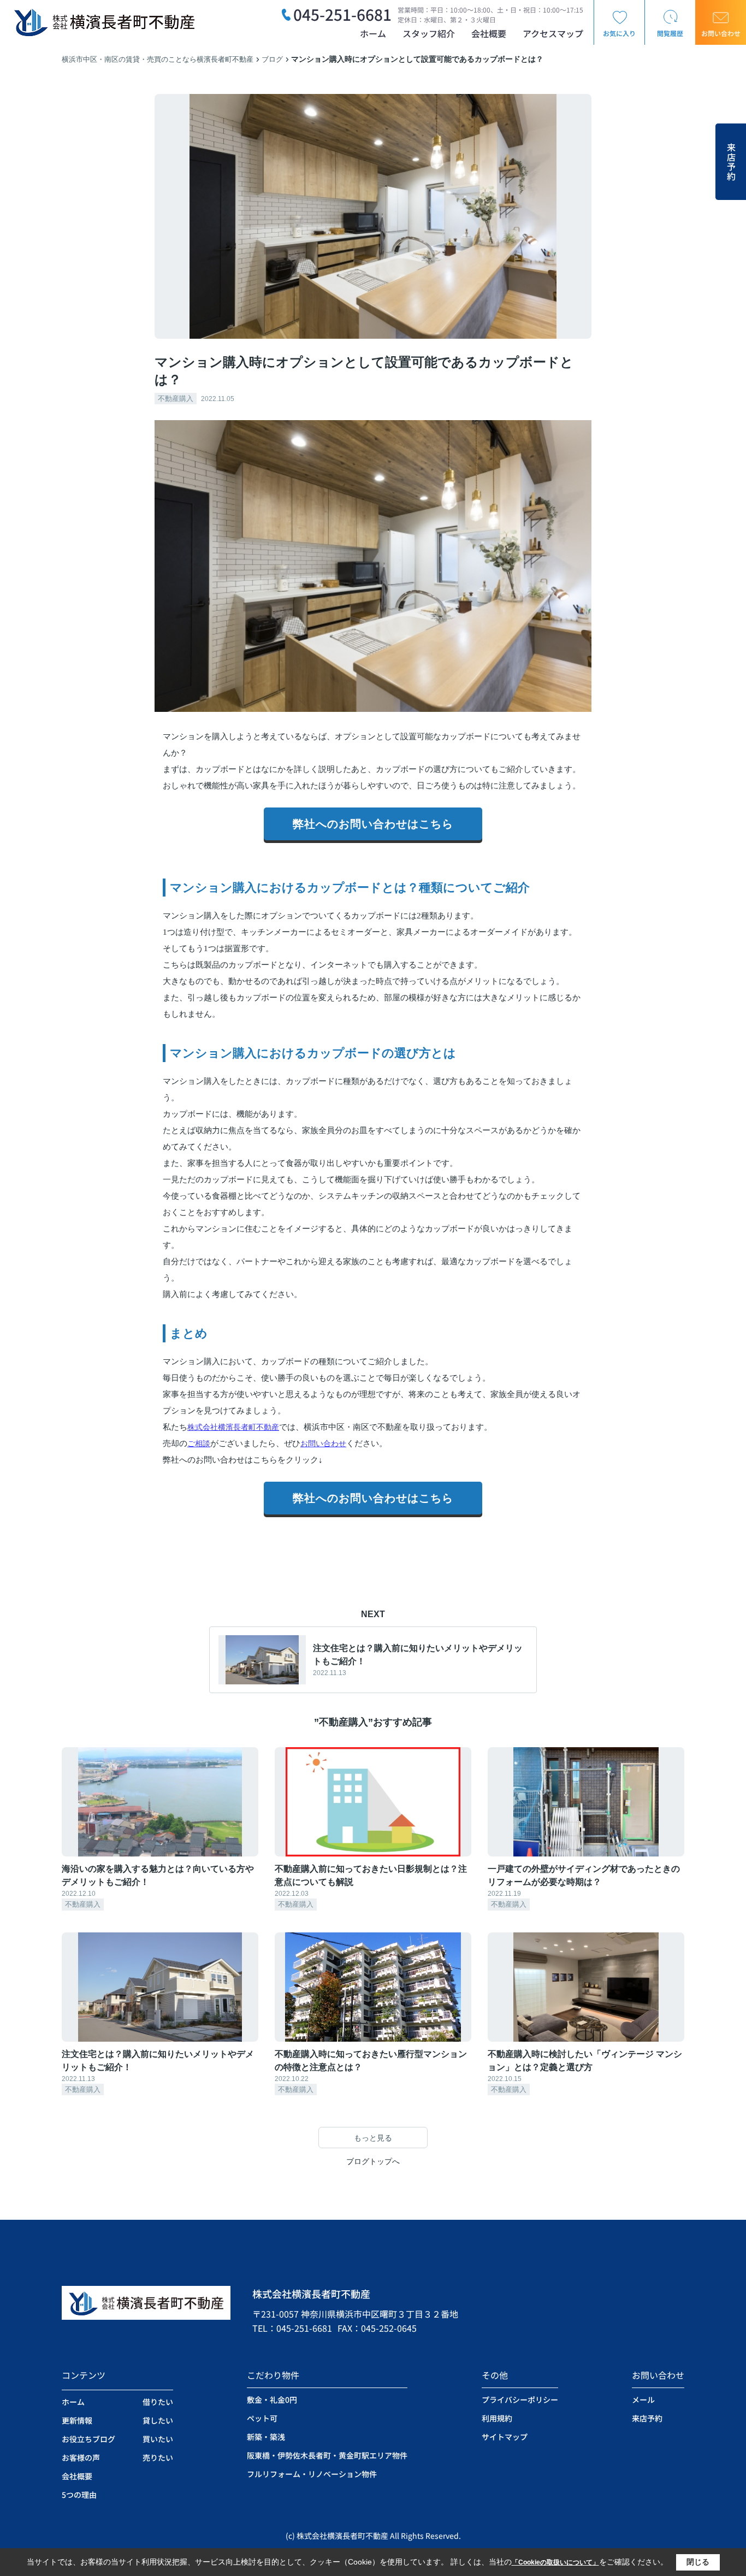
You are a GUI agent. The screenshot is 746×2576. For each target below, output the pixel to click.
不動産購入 (176, 399)
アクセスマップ (553, 33)
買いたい (158, 2439)
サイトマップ (505, 2437)
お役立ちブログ (88, 2439)
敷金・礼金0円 (272, 2400)
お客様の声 (81, 2457)
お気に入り (619, 33)
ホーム (373, 33)
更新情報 (77, 2420)
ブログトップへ (373, 2161)
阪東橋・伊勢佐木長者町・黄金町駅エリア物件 (327, 2455)
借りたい (158, 2402)
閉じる (698, 2562)
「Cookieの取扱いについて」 (555, 2562)
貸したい (158, 2420)
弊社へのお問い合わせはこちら (373, 824)
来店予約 (731, 162)
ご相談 (199, 1443)
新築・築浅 (266, 2437)
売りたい (158, 2457)
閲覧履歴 (670, 33)
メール (643, 2400)
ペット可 (262, 2418)
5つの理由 (79, 2495)
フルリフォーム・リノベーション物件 (312, 2474)
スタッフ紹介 (429, 33)
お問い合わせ (721, 33)
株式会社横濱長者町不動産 (233, 1427)
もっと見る (373, 2138)
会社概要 (489, 33)
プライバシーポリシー (520, 2400)
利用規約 (497, 2418)
